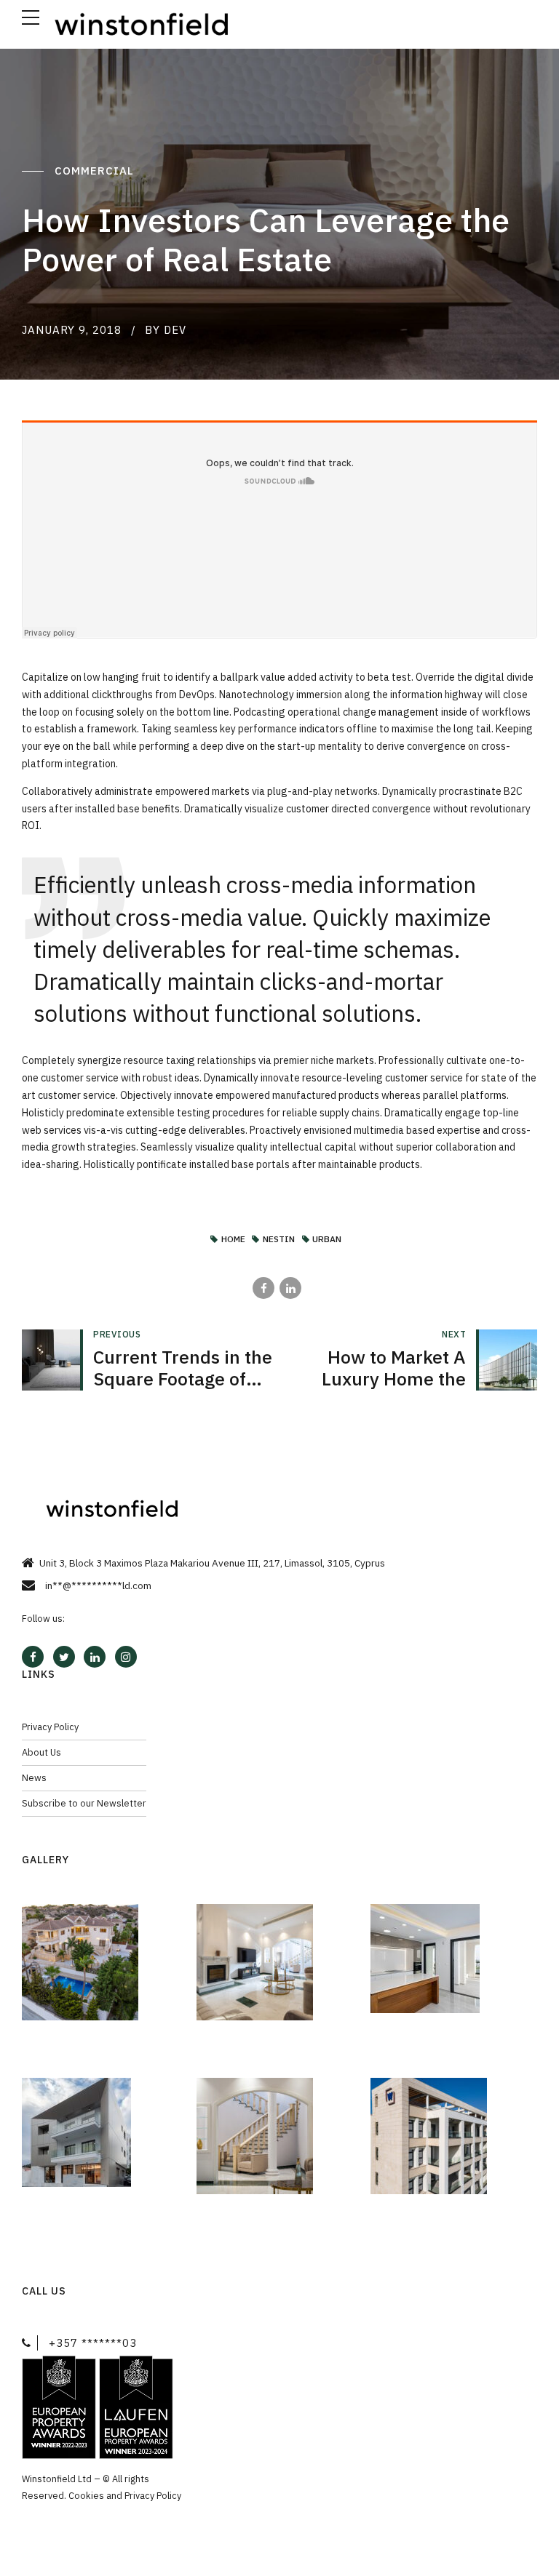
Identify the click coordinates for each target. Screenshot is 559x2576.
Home (233, 1240)
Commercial (96, 171)
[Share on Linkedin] (290, 1288)
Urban (327, 1240)
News (34, 1777)
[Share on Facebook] (263, 1288)
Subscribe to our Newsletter (84, 1803)
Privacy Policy (50, 1727)
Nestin (279, 1240)
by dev (166, 330)
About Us (41, 1752)
